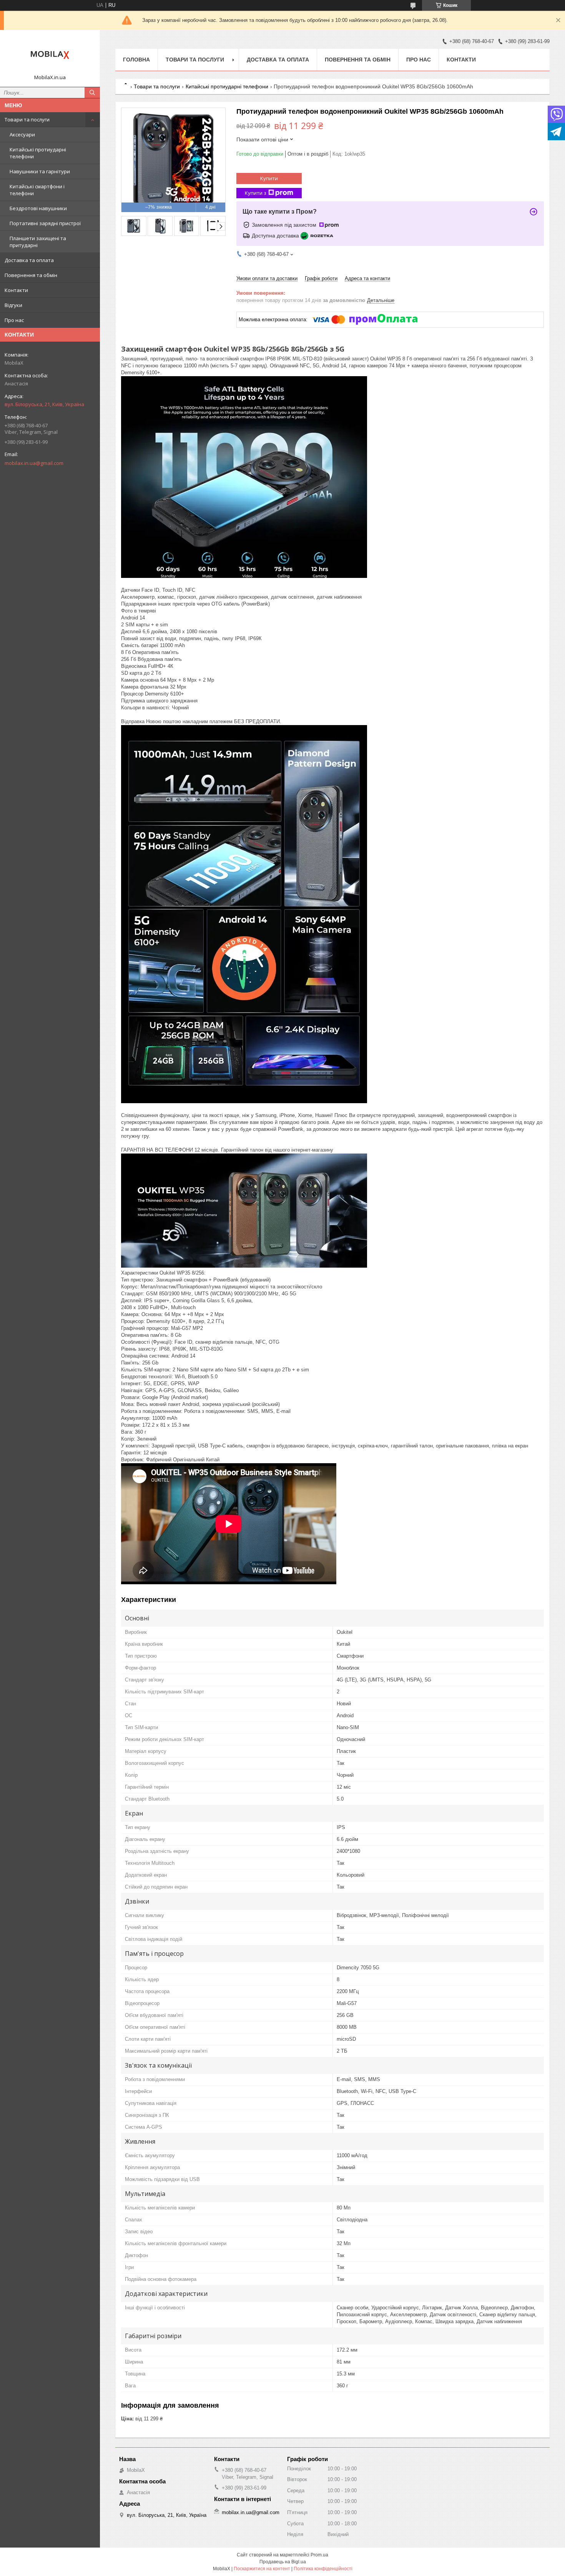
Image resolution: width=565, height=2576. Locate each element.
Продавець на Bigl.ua (283, 2562)
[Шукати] (92, 93)
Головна (136, 60)
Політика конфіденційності (323, 2569)
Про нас (14, 320)
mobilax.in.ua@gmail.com (34, 463)
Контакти (16, 290)
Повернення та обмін (31, 275)
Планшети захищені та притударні (38, 242)
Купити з (256, 193)
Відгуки (13, 305)
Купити (269, 178)
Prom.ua (319, 2555)
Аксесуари (22, 134)
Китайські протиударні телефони (38, 153)
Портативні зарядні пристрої (45, 223)
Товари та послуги (27, 120)
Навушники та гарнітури (40, 171)
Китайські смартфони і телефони (37, 190)
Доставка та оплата (29, 260)
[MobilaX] (50, 55)
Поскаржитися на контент (262, 2569)
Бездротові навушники (38, 208)
